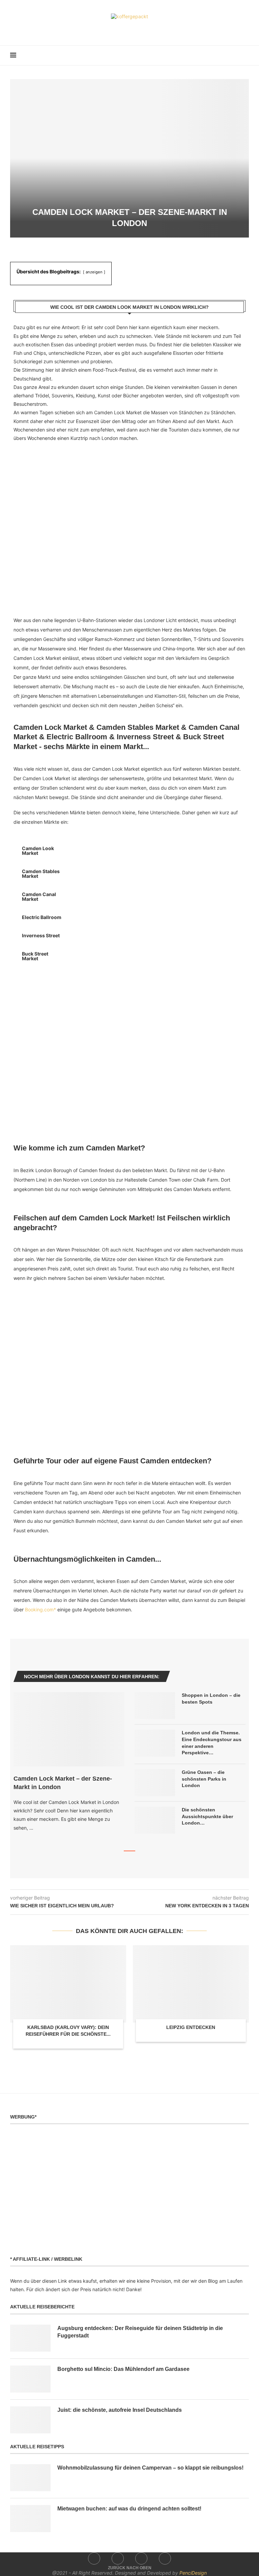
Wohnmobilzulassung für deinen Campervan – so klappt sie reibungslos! (150, 2468)
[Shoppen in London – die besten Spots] (155, 1706)
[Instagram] (125, 29)
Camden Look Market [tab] (38, 851)
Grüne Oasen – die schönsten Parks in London (204, 1779)
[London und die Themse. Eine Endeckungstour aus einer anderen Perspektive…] (155, 1743)
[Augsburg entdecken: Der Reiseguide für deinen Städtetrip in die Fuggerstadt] (30, 2338)
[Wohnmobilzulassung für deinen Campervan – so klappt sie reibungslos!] (30, 2478)
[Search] (246, 55)
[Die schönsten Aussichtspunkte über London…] (155, 1820)
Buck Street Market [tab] (35, 956)
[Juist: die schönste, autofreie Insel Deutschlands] (30, 2420)
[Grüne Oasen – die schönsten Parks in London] (155, 1783)
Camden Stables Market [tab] (41, 874)
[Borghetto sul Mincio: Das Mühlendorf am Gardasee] (30, 2379)
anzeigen (94, 272)
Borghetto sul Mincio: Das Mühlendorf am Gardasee (123, 2369)
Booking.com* (40, 1609)
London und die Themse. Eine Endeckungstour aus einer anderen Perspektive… (212, 1743)
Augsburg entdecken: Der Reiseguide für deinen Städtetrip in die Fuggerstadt (140, 2332)
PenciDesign (193, 2573)
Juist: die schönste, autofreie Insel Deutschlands (120, 2410)
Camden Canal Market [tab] (39, 897)
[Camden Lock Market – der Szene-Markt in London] (69, 1729)
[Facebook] (116, 29)
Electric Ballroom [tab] (42, 917)
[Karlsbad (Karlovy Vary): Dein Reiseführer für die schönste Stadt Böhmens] (68, 1984)
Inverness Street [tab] (41, 935)
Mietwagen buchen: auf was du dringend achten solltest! (129, 2509)
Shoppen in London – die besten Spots (211, 1699)
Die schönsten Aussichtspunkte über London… (207, 1816)
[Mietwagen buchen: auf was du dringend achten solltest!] (30, 2519)
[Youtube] (134, 29)
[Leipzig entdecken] (191, 1984)
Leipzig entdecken (191, 2027)
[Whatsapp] (144, 29)
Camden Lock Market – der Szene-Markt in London (63, 1783)
